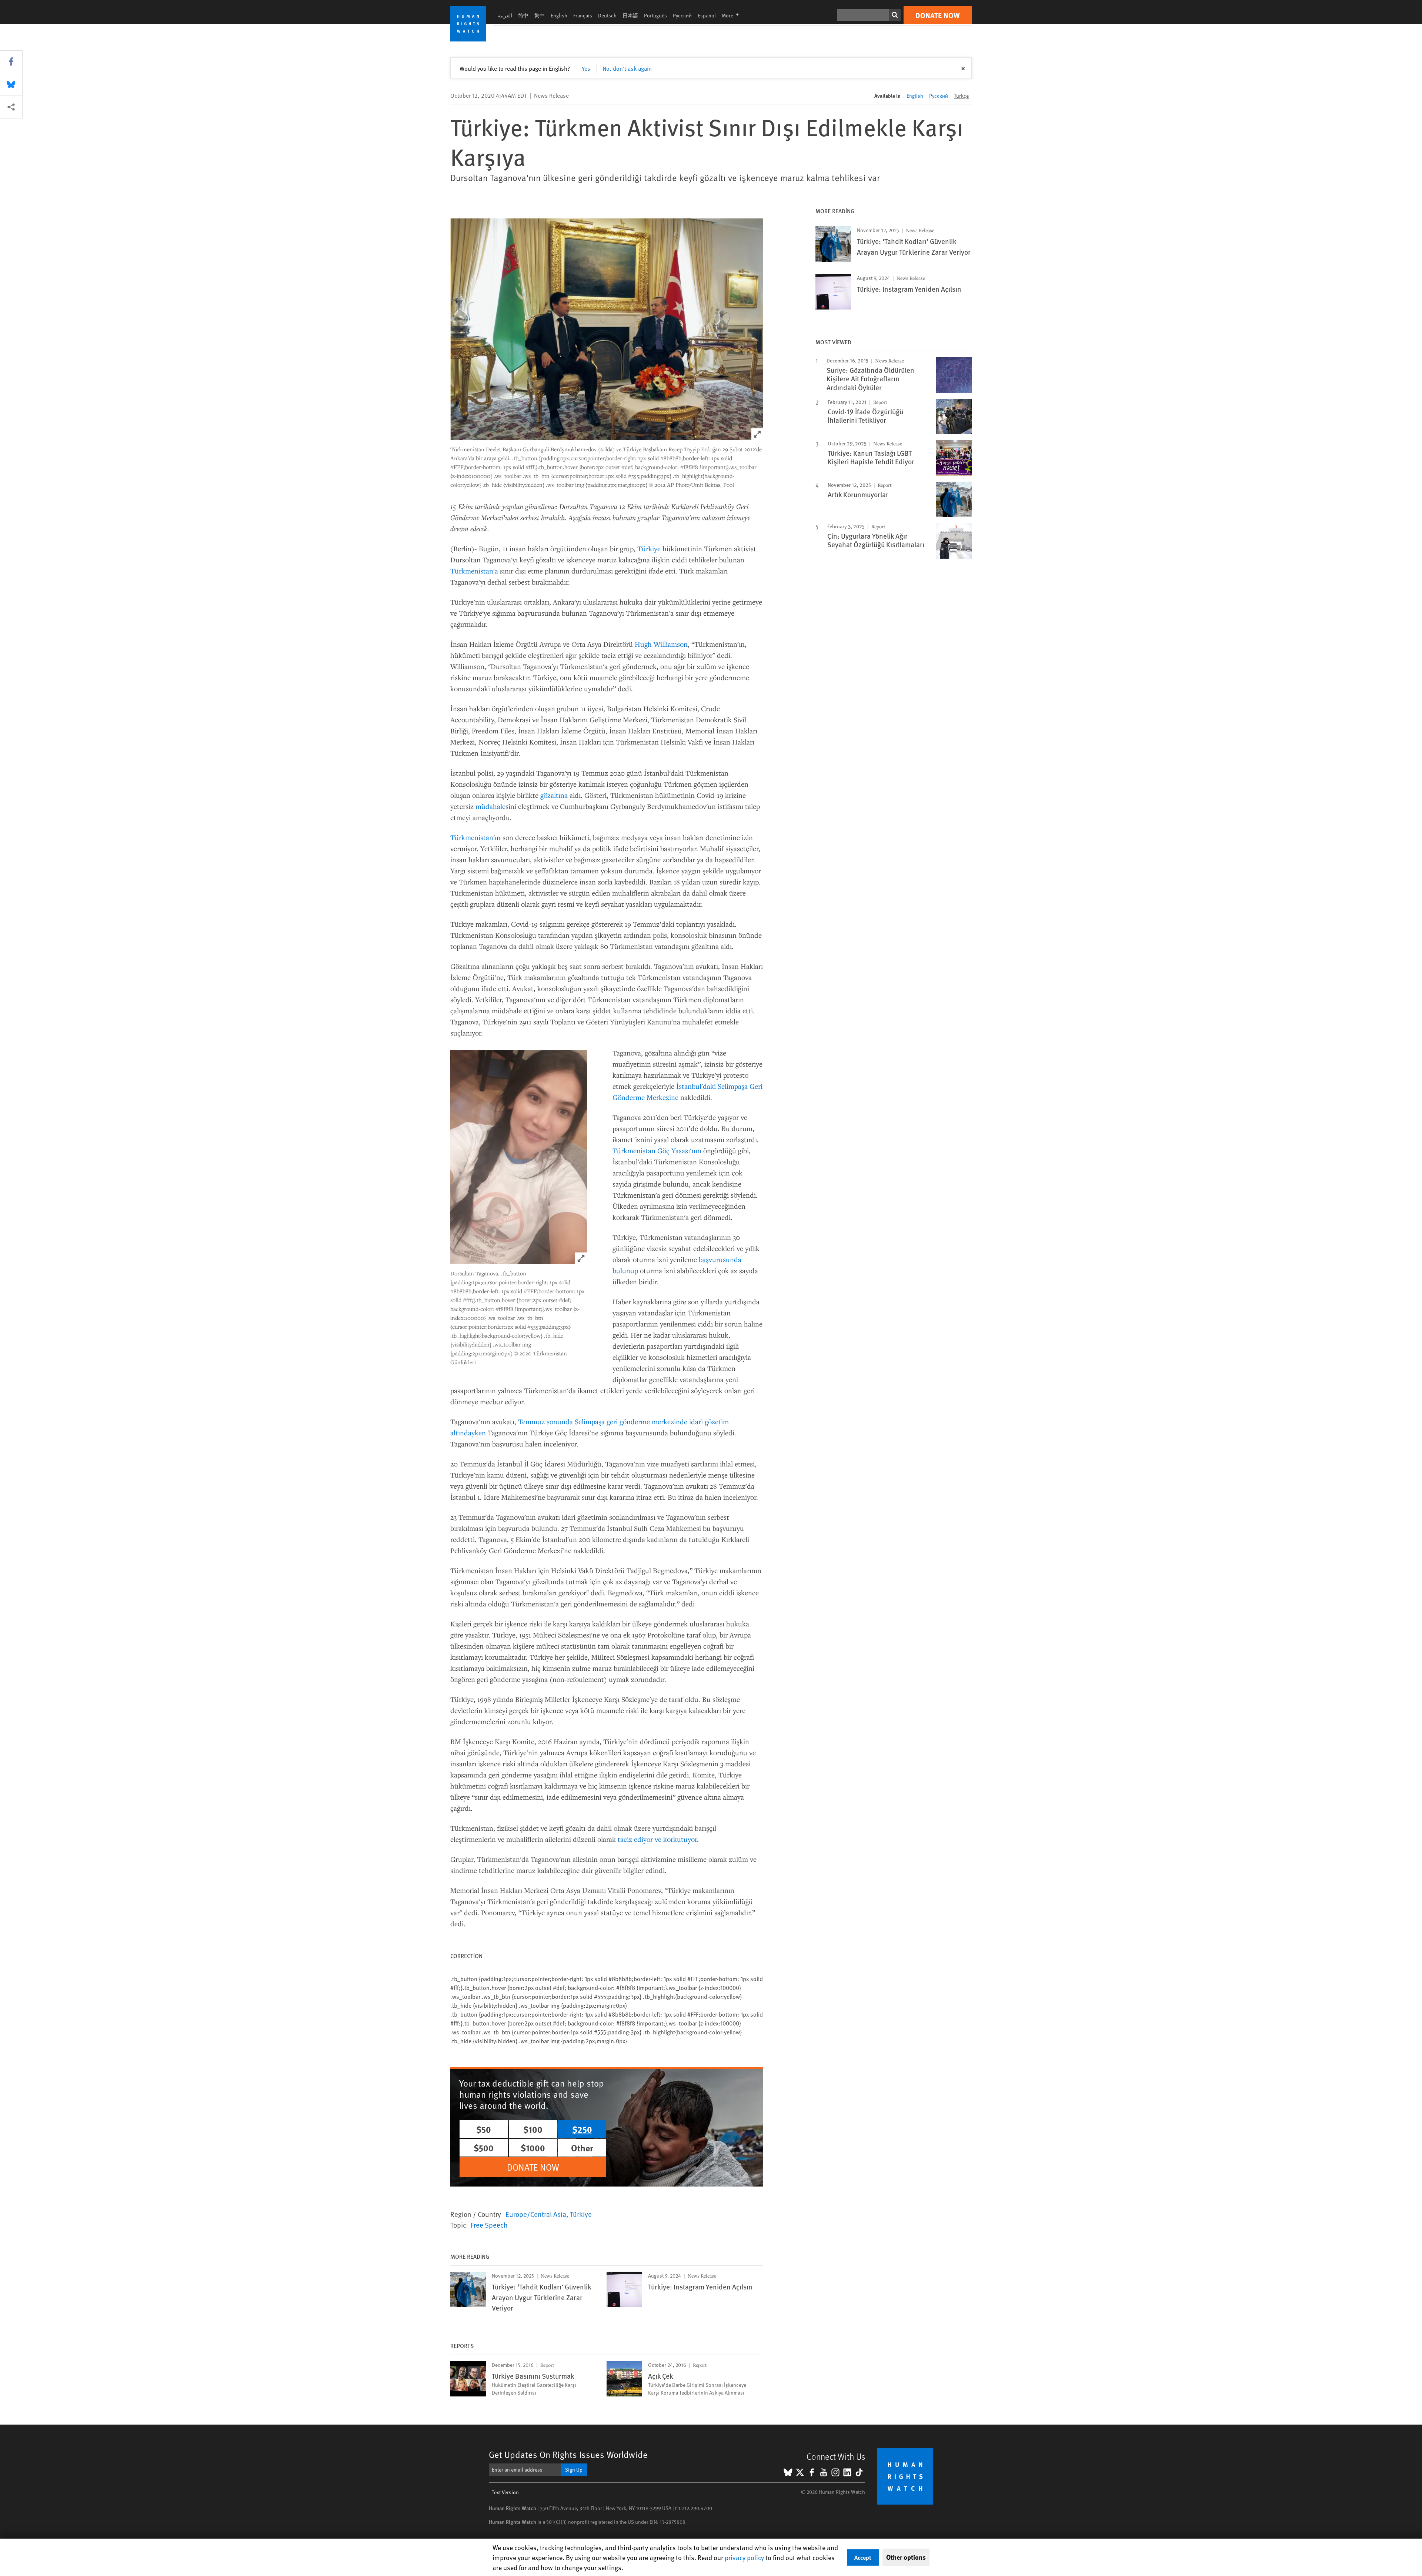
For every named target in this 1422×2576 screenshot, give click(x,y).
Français (583, 15)
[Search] (895, 15)
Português (655, 15)
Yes (586, 68)
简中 (523, 15)
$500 (484, 2148)
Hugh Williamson (661, 644)
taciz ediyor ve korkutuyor (657, 1839)
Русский (682, 15)
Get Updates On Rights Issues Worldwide (568, 2454)
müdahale (490, 806)
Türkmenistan (472, 837)
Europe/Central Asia (536, 2214)
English (559, 15)
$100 (533, 2129)
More (732, 15)
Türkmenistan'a (474, 571)
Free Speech (489, 2225)
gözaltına (555, 795)
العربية (505, 15)
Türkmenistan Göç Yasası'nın (657, 1150)
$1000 (533, 2148)
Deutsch (607, 15)
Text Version (505, 2492)
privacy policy (744, 2557)
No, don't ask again (627, 68)
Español (707, 15)
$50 (484, 2129)
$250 (582, 2129)
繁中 (540, 15)
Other (582, 2148)
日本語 (630, 15)
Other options (906, 2557)
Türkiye (649, 548)
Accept (863, 2557)
